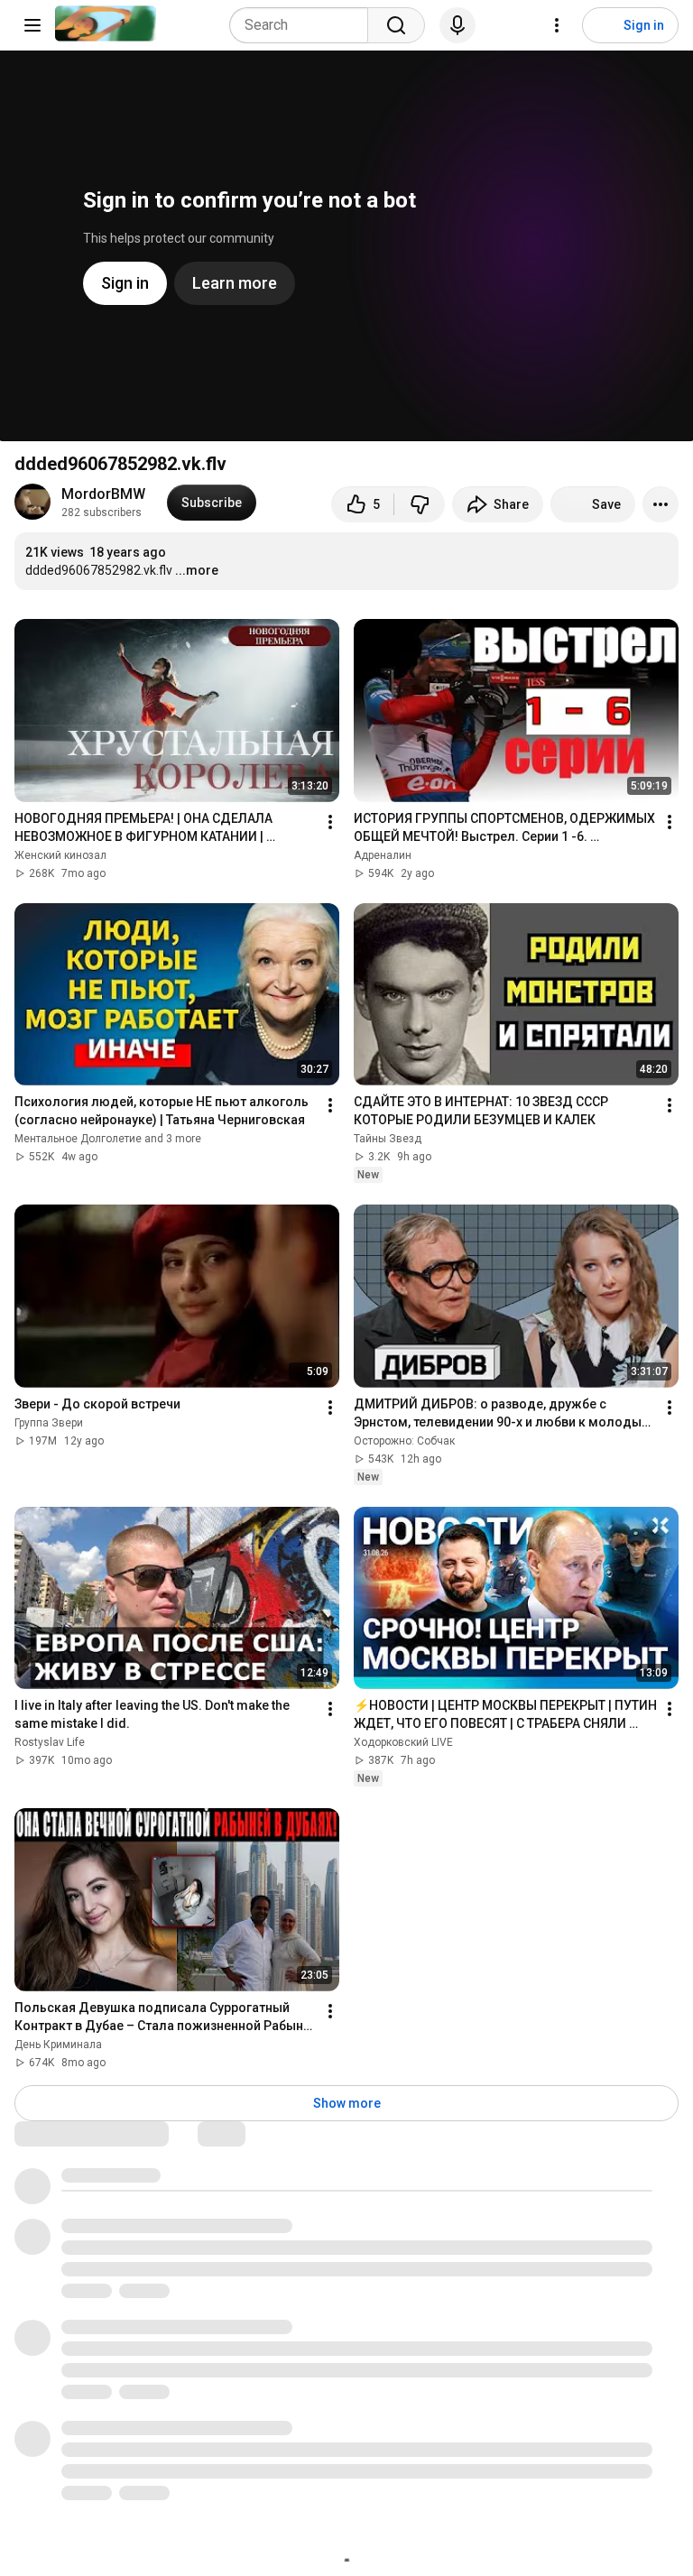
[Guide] (32, 25)
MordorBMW (103, 494)
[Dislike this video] (420, 504)
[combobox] (304, 25)
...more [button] (197, 570)
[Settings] (557, 25)
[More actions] (661, 504)
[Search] (396, 25)
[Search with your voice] (457, 25)
